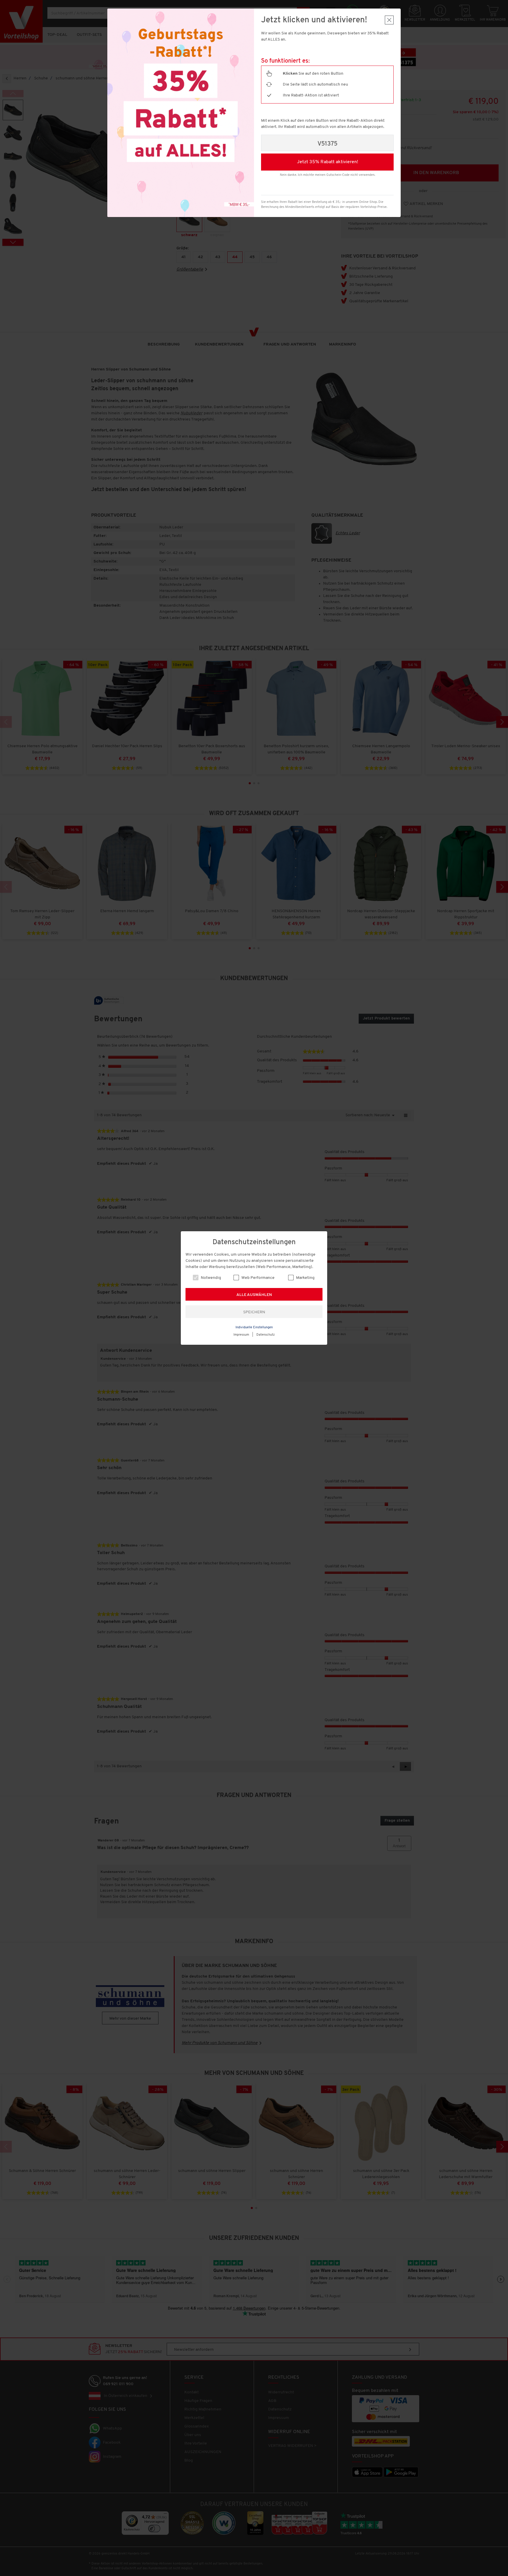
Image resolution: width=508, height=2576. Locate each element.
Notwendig (210, 1278)
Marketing (305, 1278)
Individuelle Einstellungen (254, 1328)
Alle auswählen (254, 1295)
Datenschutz (266, 1335)
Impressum (241, 1335)
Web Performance (258, 1278)
